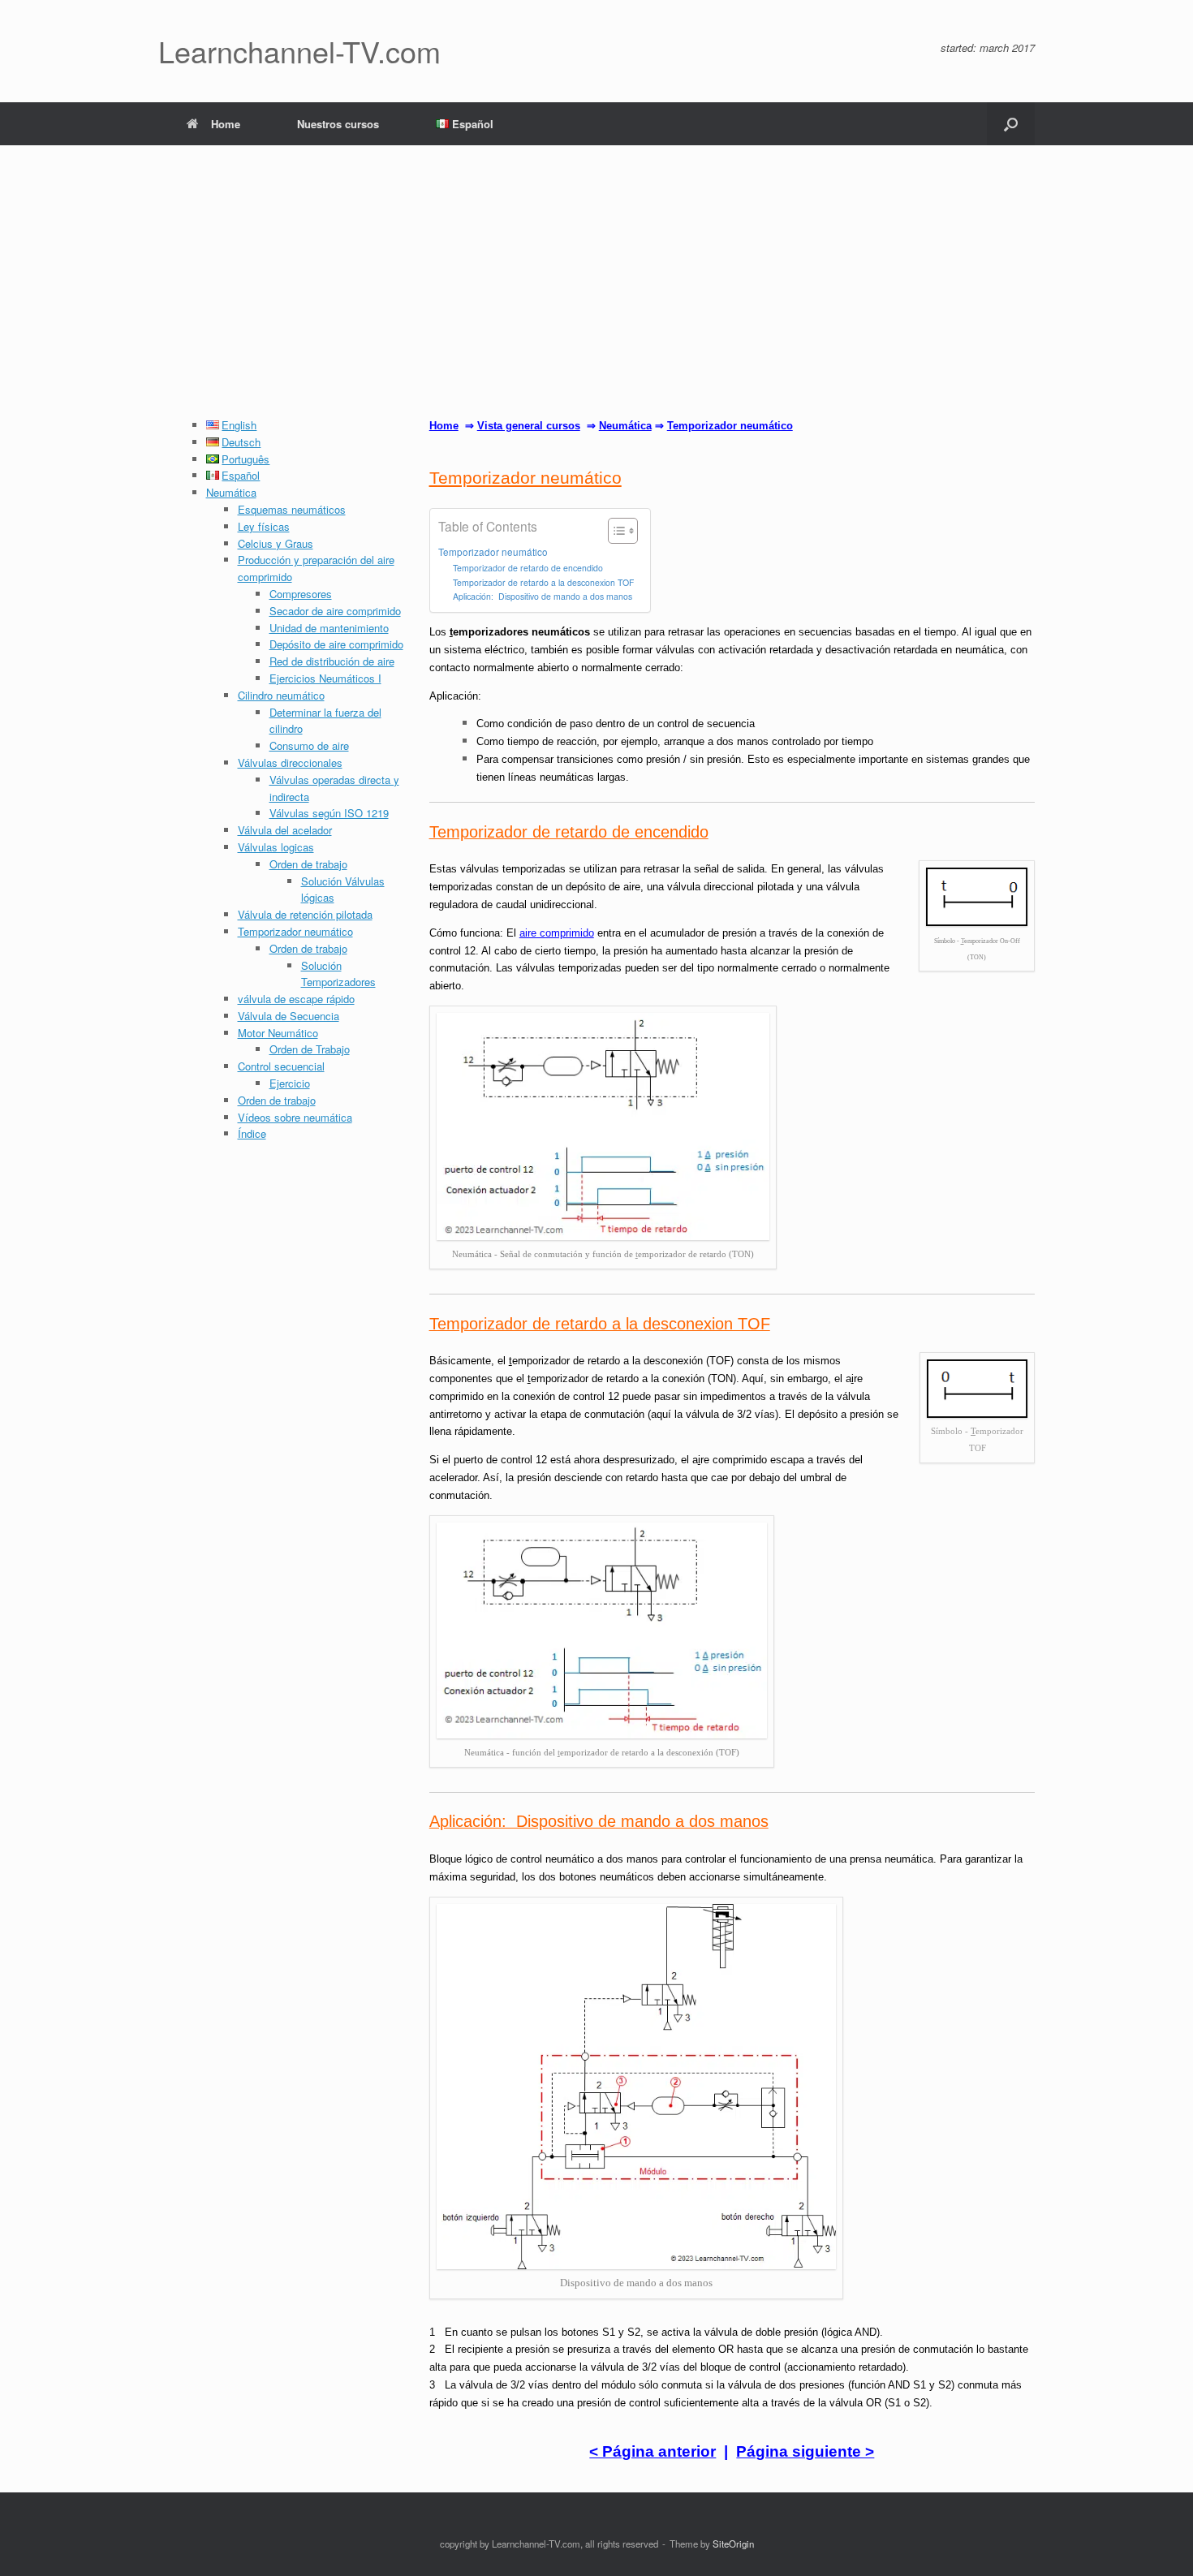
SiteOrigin (733, 2544)
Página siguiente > (805, 2451)
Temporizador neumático (295, 931)
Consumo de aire (309, 745)
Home (226, 124)
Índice (252, 1133)
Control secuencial (281, 1066)
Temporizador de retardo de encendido (528, 568)
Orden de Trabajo (310, 1049)
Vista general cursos (529, 426)
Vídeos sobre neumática (295, 1117)
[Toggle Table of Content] (615, 531)
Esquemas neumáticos (292, 509)
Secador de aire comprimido (335, 611)
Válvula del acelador (285, 830)
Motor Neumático (278, 1033)
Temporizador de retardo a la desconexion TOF (543, 582)
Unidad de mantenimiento (329, 628)
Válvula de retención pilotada (305, 914)
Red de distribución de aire (332, 661)
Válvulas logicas (276, 847)
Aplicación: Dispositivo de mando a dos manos (543, 596)
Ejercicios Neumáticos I (325, 678)
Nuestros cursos (338, 124)
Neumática (231, 492)
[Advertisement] (596, 295)
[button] (1011, 124)
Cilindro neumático (281, 695)
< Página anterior (652, 2451)
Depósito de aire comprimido (336, 644)
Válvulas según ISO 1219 (329, 813)
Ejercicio (290, 1083)
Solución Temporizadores (338, 974)
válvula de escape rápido (296, 999)
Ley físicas (264, 526)
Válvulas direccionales (290, 762)
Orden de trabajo (308, 864)
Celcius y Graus (276, 543)
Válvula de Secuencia (289, 1016)
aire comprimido (557, 933)
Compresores (301, 594)
